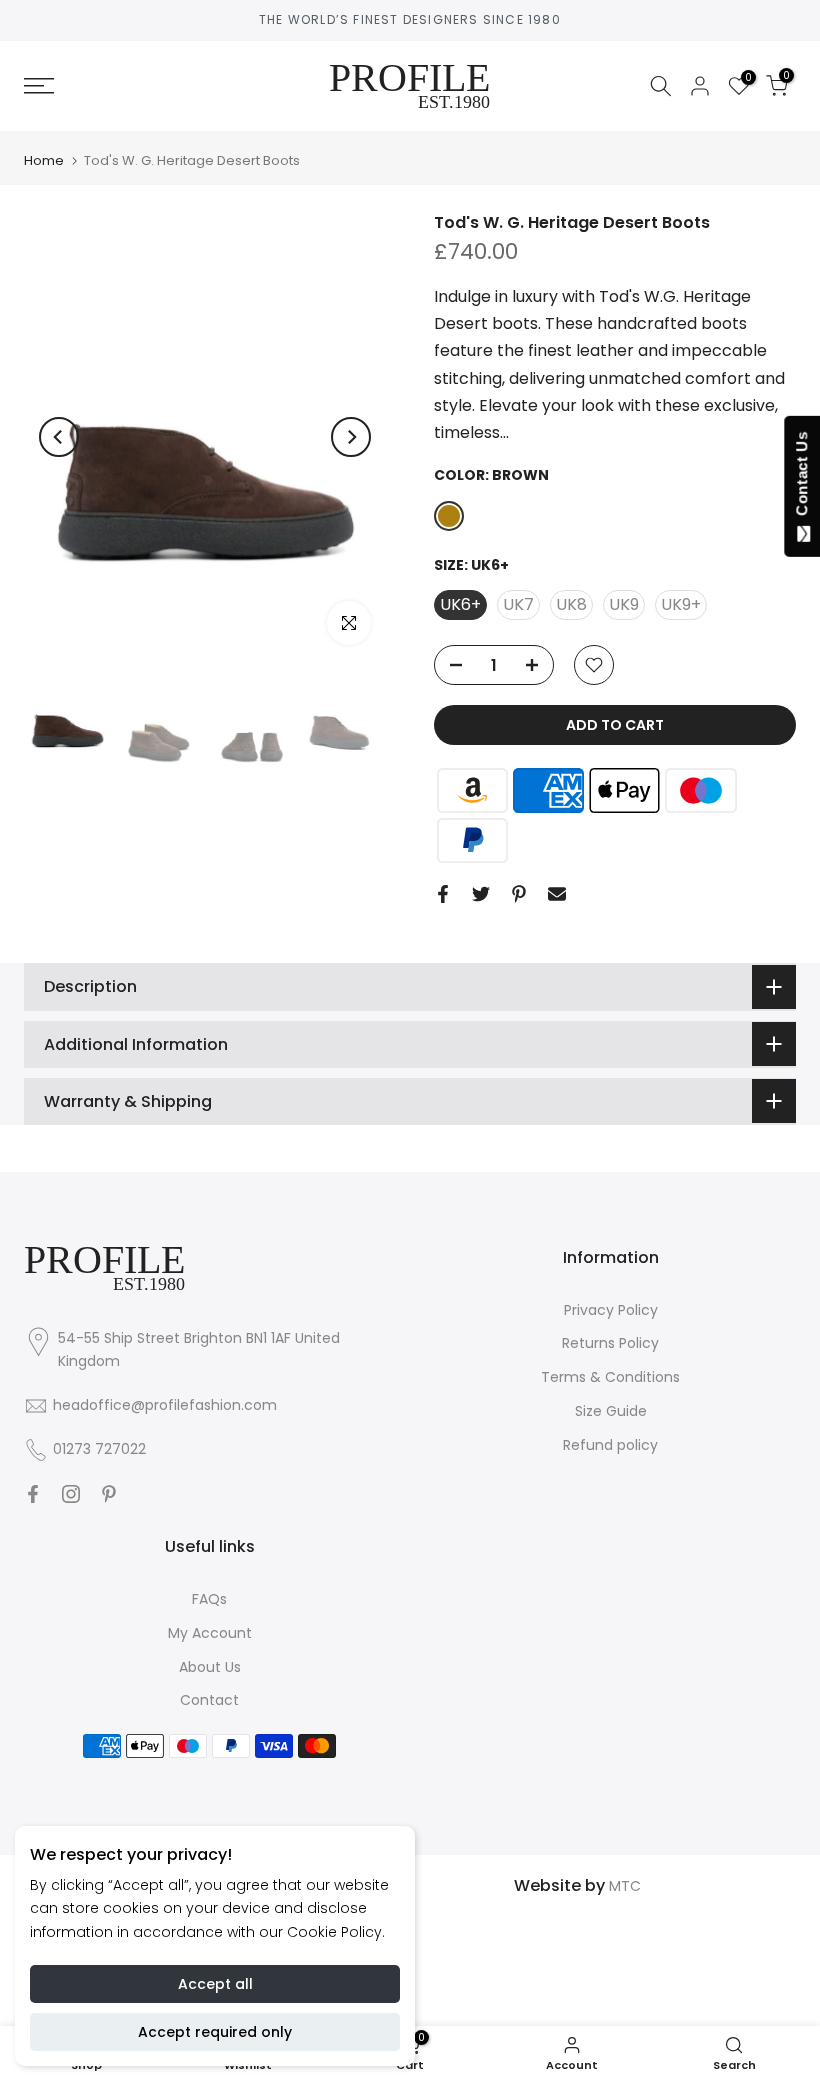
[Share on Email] (557, 894)
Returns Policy (610, 1343)
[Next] (351, 437)
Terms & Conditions (610, 1377)
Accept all (215, 1984)
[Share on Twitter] (481, 894)
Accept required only (215, 2032)
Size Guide (611, 1411)
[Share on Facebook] (443, 894)
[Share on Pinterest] (519, 894)
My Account (210, 1633)
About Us (210, 1667)
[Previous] (59, 437)
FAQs (209, 1599)
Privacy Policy (611, 1310)
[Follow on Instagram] (71, 1494)
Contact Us (801, 478)
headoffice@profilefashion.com (165, 1405)
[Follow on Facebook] (33, 1494)
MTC (625, 1886)
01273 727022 (99, 1449)
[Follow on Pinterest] (109, 1494)
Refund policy (610, 1445)
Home (44, 160)
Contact (209, 1700)
